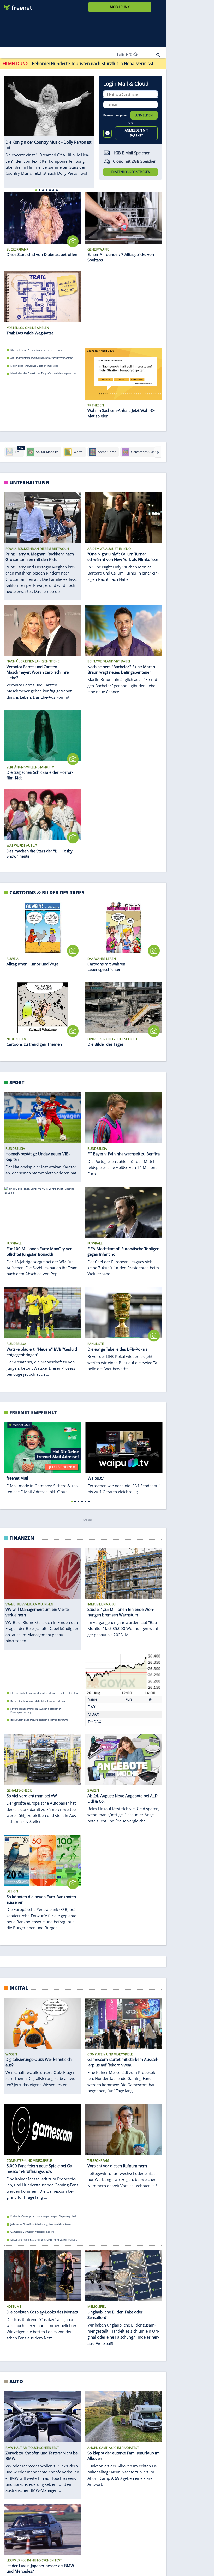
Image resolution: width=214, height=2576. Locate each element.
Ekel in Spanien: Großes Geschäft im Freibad (35, 365)
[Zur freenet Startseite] (16, 6)
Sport (17, 1082)
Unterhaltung (29, 482)
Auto (16, 2381)
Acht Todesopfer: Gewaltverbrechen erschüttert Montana (42, 358)
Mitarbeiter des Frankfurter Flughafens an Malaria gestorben (44, 373)
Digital (19, 1988)
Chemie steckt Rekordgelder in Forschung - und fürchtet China (45, 1693)
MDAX (93, 1714)
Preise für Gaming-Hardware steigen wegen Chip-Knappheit (43, 2216)
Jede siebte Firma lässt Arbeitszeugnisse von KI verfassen (41, 2224)
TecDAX (94, 1722)
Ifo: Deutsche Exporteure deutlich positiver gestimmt (39, 1720)
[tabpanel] (50, 126)
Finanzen (22, 1538)
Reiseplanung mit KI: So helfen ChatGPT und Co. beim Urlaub (44, 2240)
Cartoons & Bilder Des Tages (47, 892)
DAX (92, 1707)
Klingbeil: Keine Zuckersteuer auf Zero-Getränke (37, 350)
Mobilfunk (120, 7)
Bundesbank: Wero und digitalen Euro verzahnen (38, 1701)
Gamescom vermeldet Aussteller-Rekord (32, 2232)
